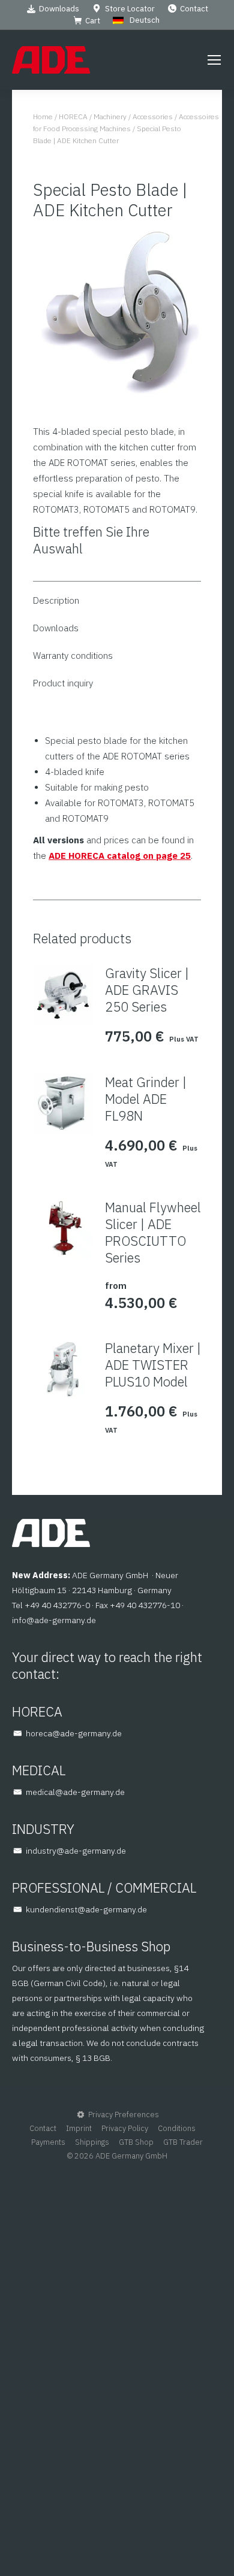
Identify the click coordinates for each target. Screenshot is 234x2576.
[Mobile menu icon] (214, 60)
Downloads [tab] (56, 628)
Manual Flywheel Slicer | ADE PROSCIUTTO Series (153, 1233)
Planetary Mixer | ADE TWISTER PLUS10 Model (153, 1365)
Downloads (59, 9)
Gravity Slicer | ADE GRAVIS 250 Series (147, 990)
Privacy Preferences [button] (124, 2115)
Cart (93, 21)
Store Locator (130, 9)
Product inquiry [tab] (63, 683)
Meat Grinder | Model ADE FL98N (146, 1099)
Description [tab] (56, 600)
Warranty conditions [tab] (73, 656)
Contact (194, 9)
